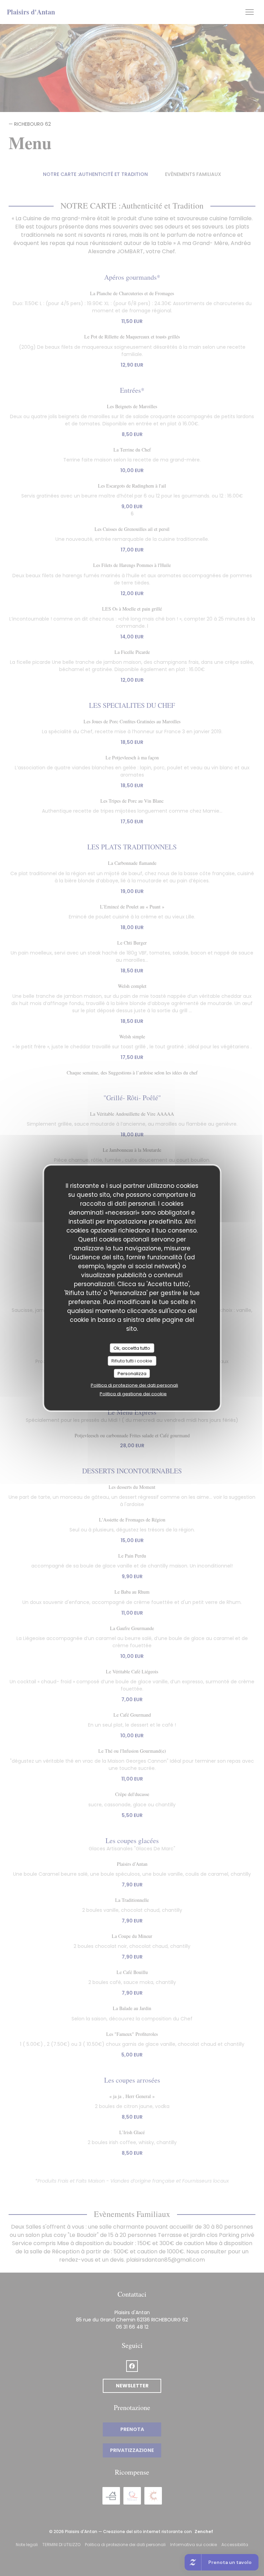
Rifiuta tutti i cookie (132, 1361)
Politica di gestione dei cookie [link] (133, 1394)
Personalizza (132, 1373)
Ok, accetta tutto (132, 1348)
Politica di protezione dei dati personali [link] (134, 1385)
